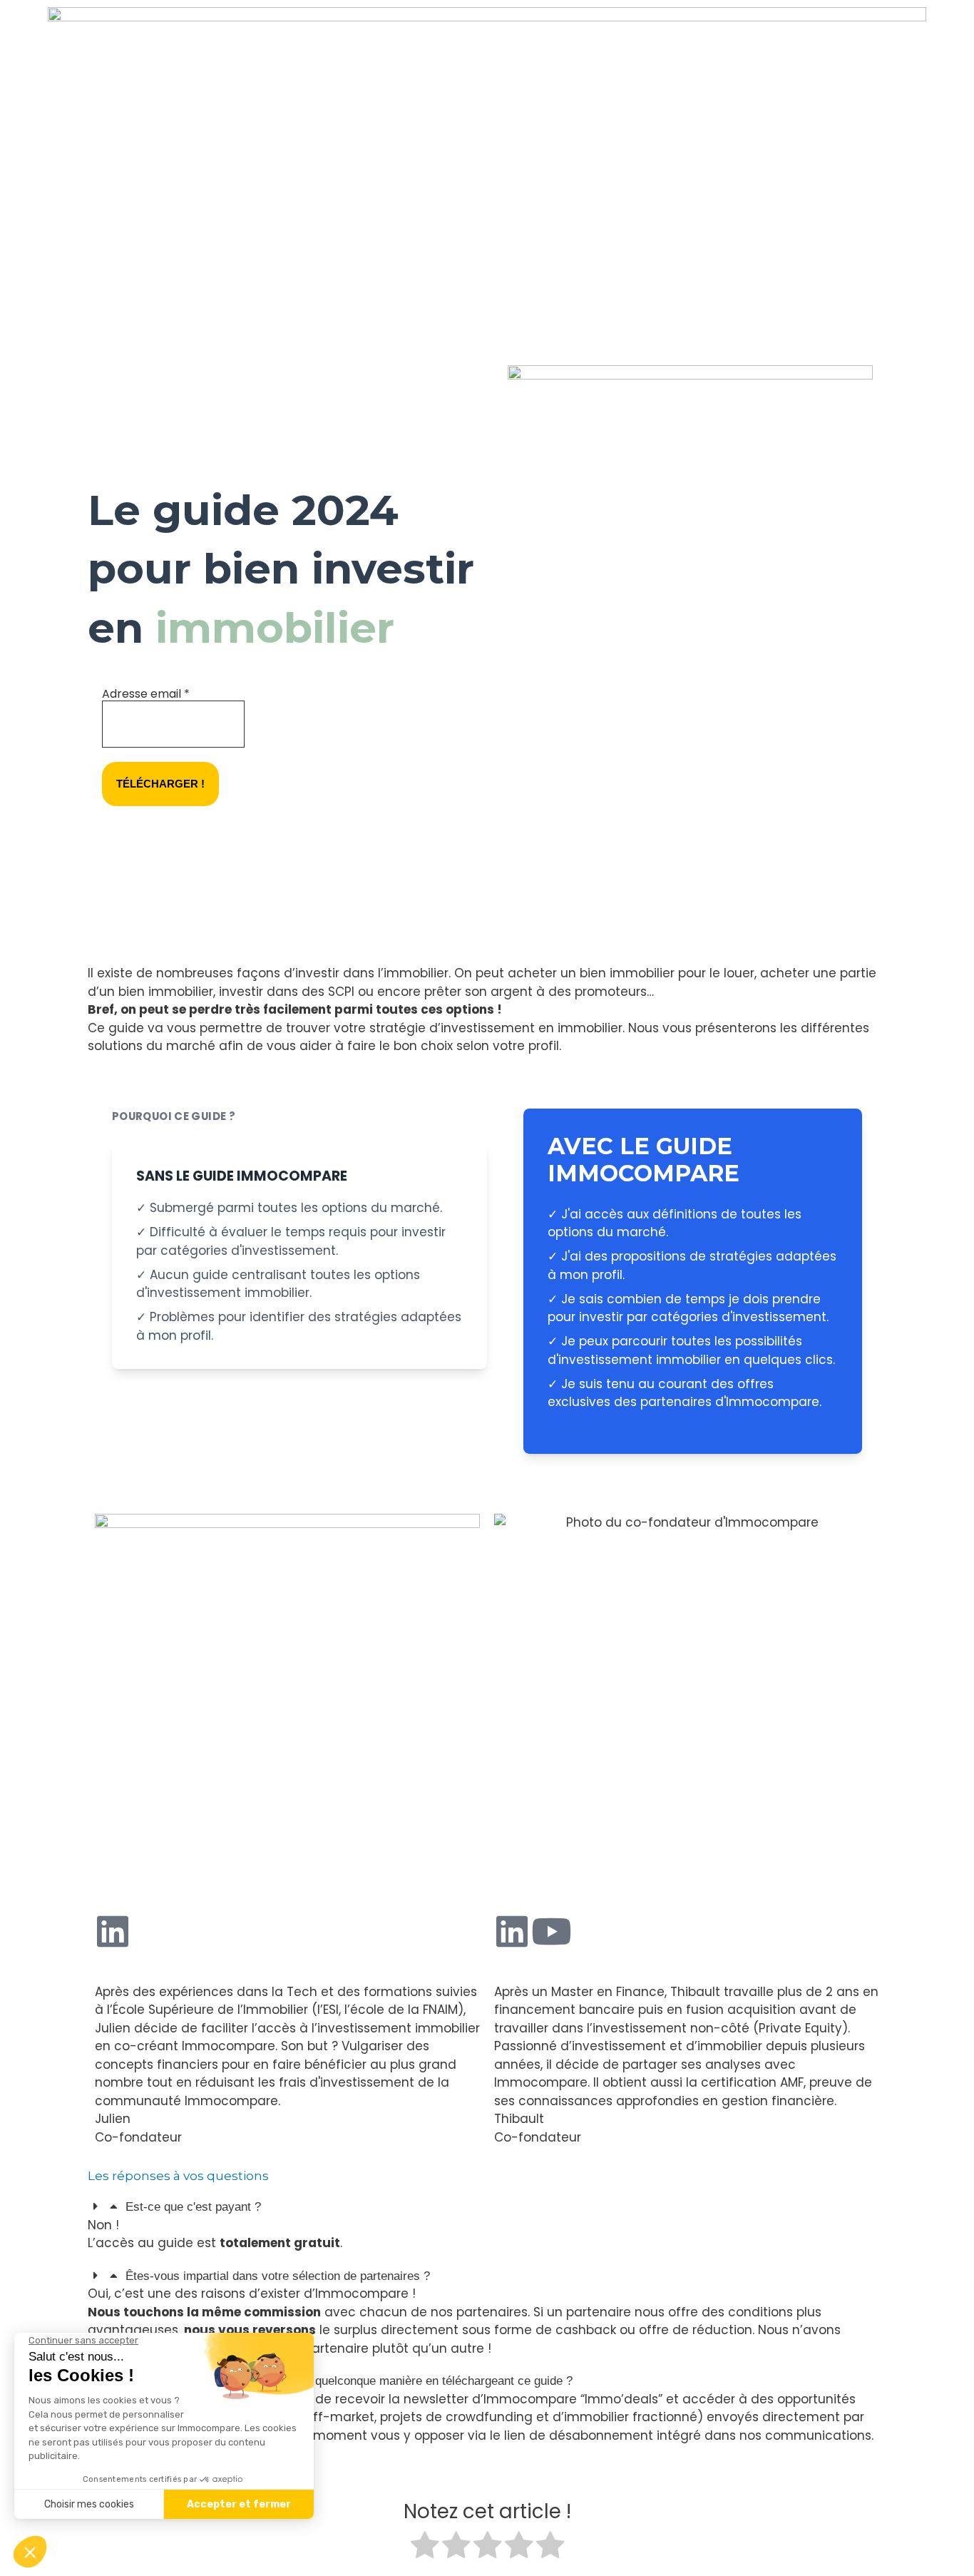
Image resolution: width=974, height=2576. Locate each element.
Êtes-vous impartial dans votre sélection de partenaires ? (278, 2276)
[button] (487, 2207)
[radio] (425, 2548)
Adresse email (146, 694)
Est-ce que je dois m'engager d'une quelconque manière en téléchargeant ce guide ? (349, 2381)
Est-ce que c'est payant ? (193, 2207)
